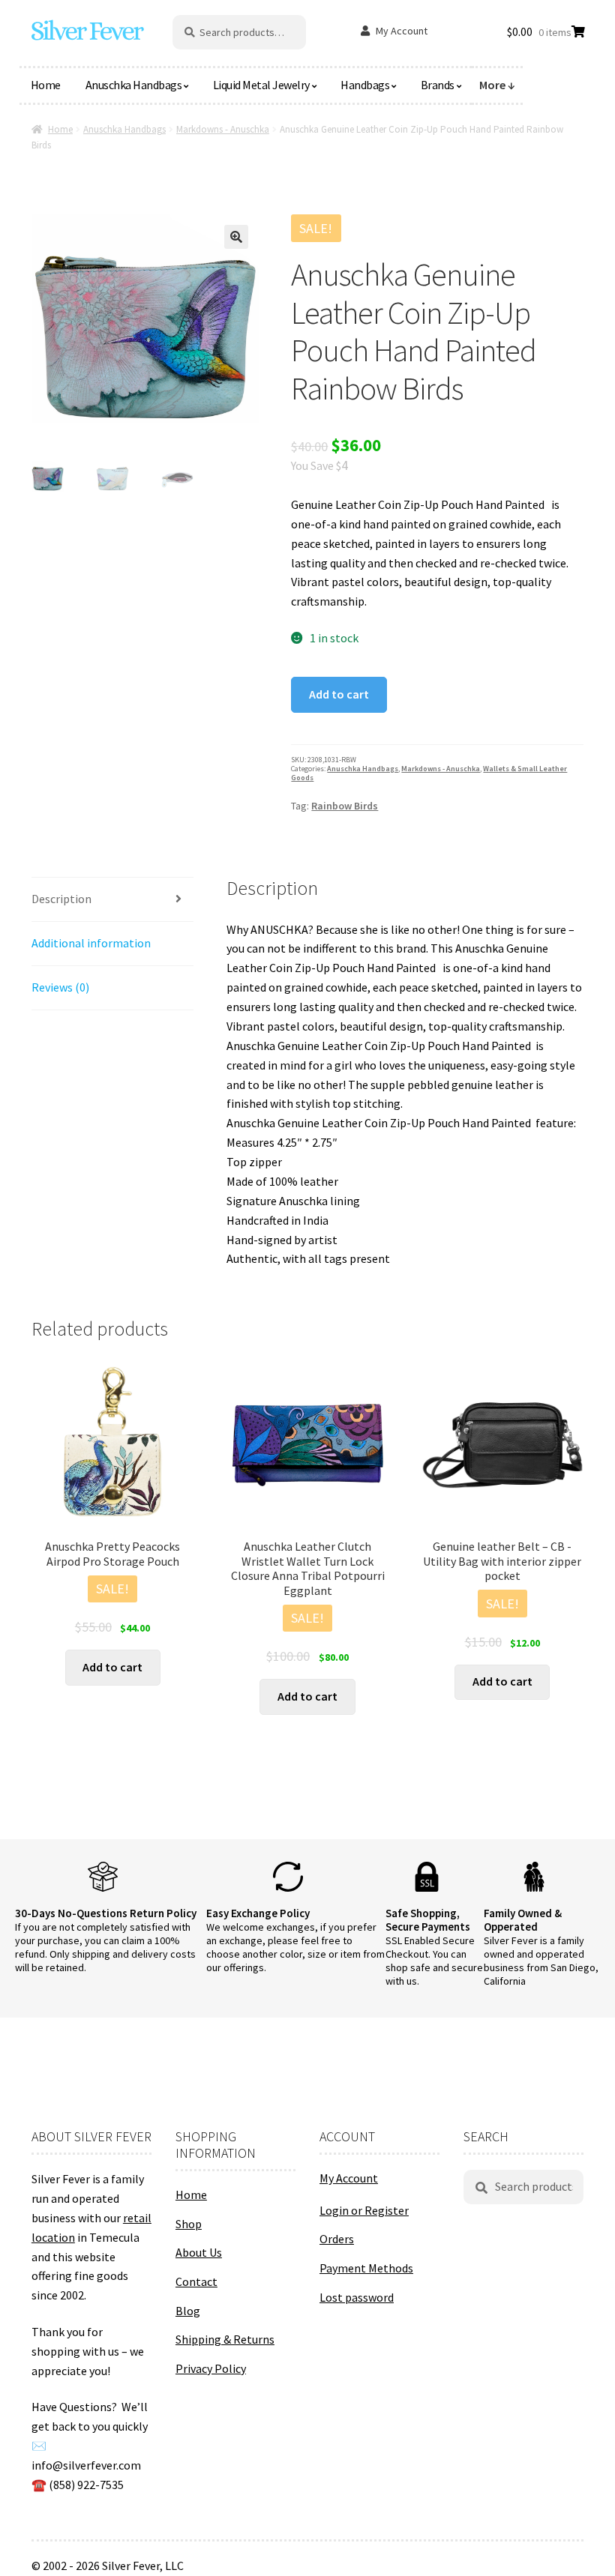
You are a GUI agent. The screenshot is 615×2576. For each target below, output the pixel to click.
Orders (337, 2239)
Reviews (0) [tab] (60, 987)
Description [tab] (61, 899)
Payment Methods (366, 2268)
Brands (438, 85)
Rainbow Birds (345, 806)
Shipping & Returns (225, 2339)
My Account (402, 31)
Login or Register (364, 2210)
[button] (236, 237)
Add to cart (339, 694)
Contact (196, 2281)
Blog (188, 2311)
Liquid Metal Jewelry (261, 85)
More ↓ (497, 85)
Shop (189, 2224)
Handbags (365, 85)
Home (46, 85)
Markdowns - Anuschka (223, 129)
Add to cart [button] (112, 1667)
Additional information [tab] (91, 943)
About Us (199, 2252)
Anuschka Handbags (134, 85)
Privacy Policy (211, 2368)
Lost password (357, 2297)
